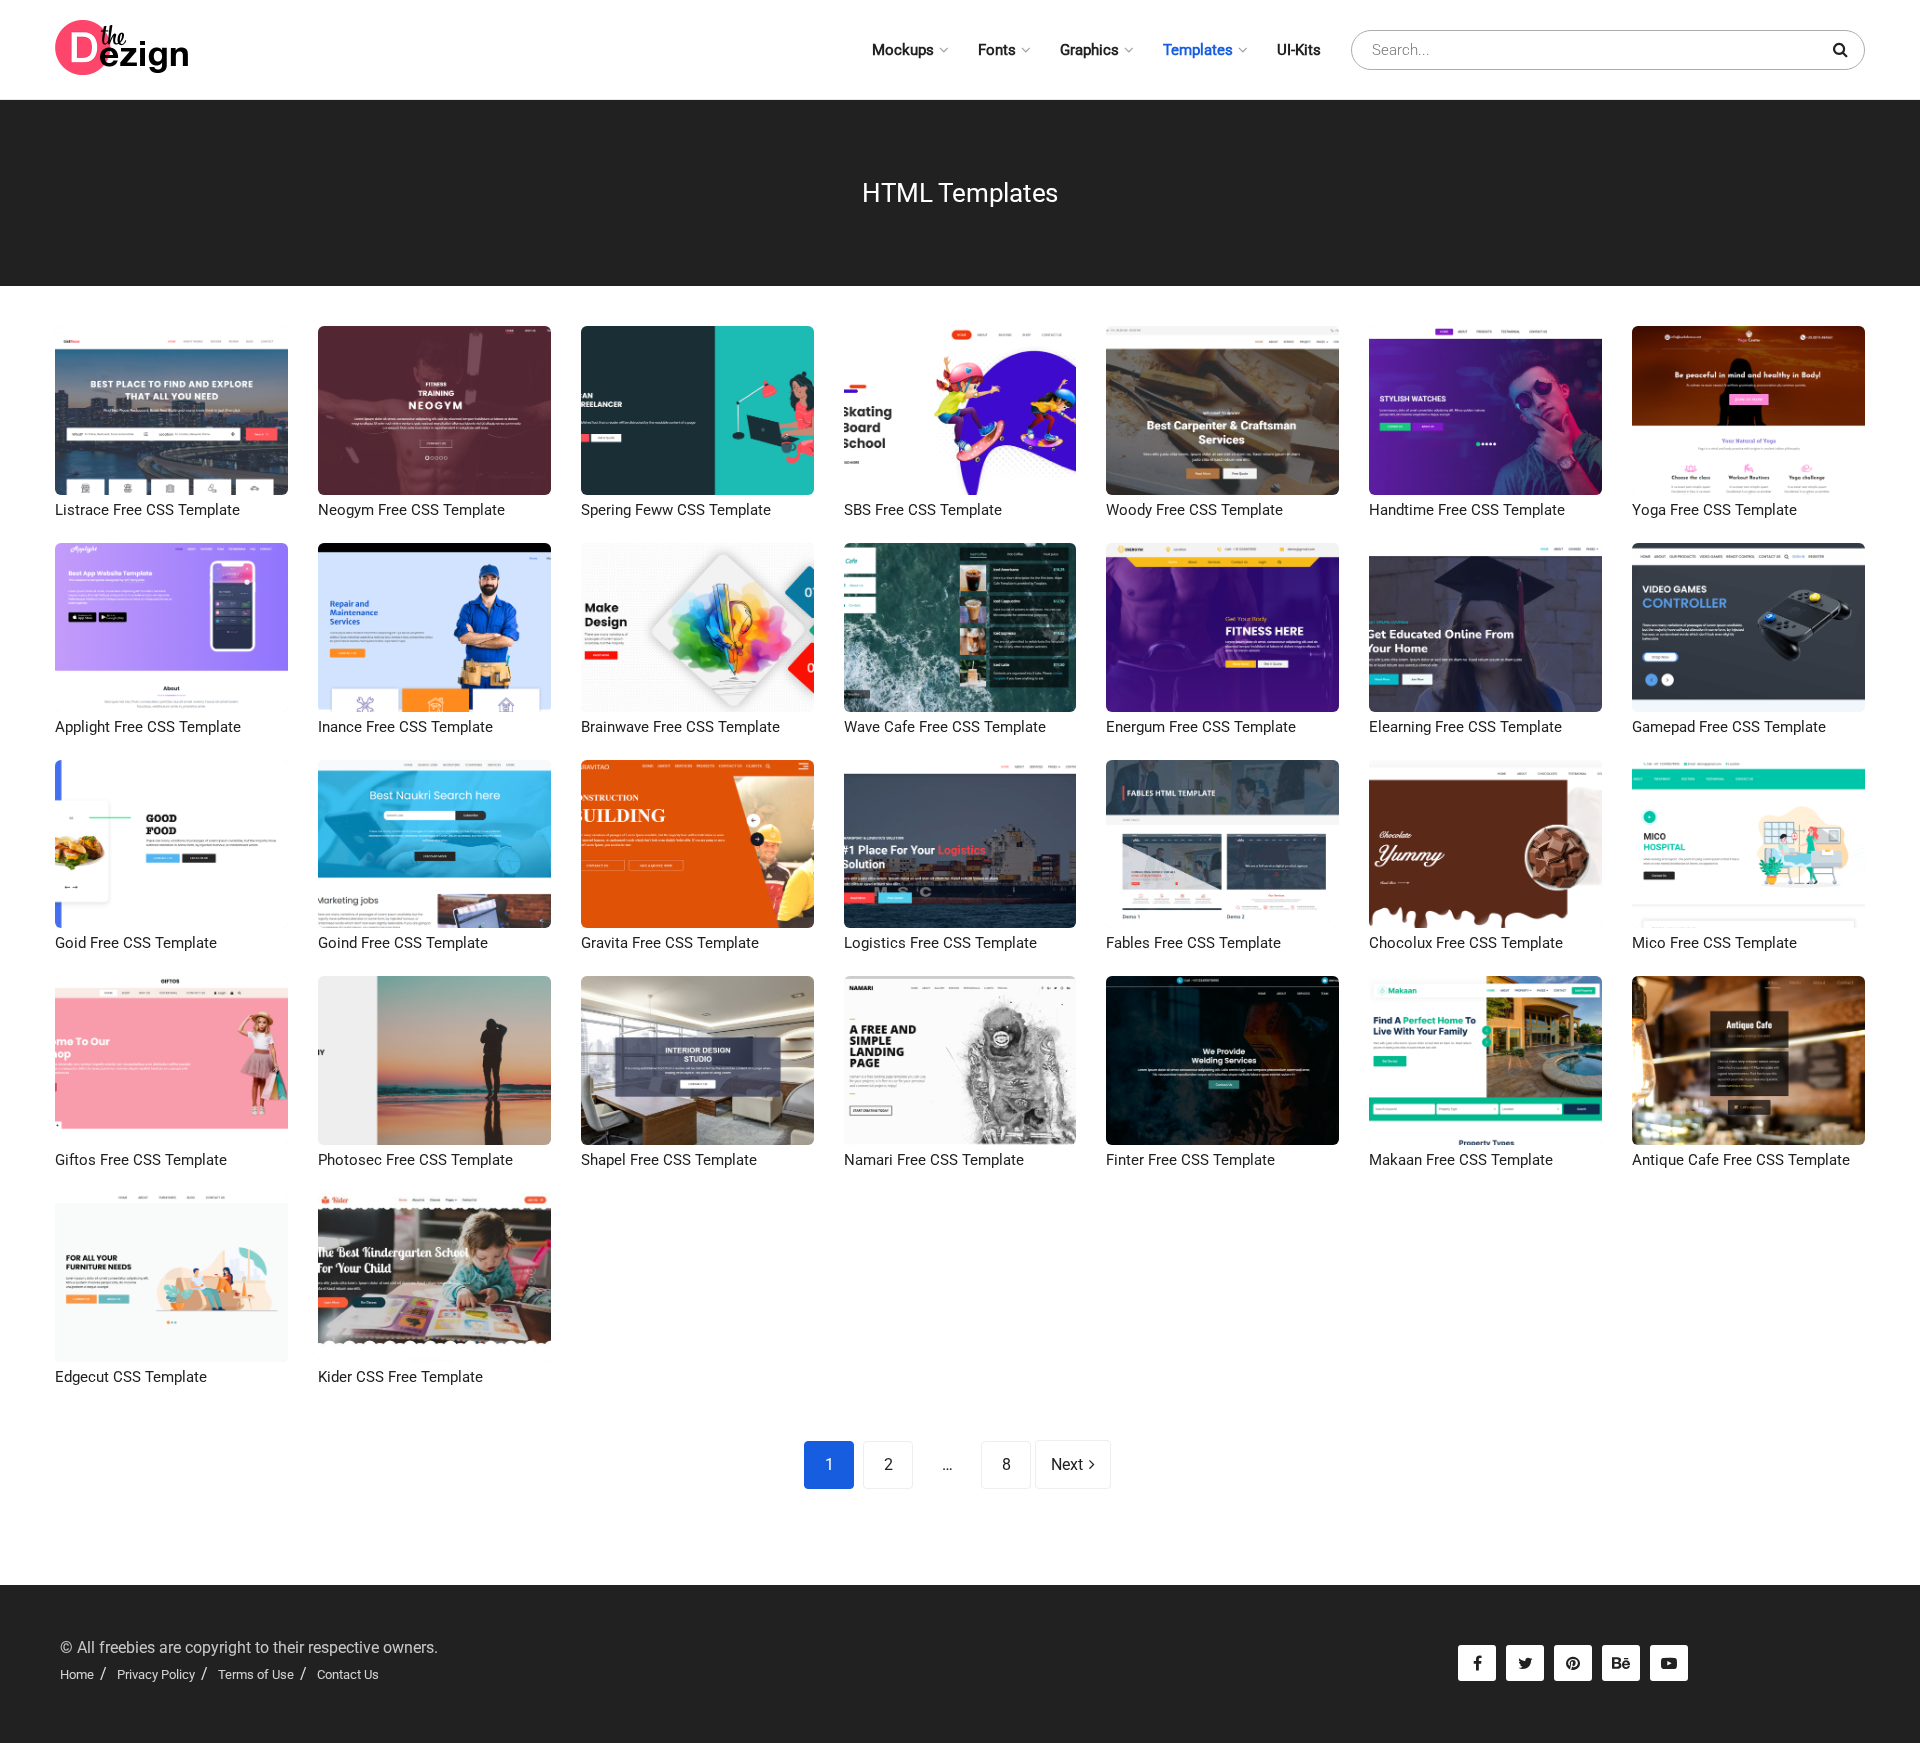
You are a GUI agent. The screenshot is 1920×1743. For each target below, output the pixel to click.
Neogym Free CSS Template (411, 510)
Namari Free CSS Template (934, 1160)
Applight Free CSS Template (148, 727)
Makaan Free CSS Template (1461, 1160)
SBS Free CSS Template (923, 510)
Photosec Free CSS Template (415, 1160)
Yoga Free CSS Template (1714, 510)
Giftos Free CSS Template (141, 1160)
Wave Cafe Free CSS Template (945, 727)
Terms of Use (256, 1674)
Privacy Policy (156, 1674)
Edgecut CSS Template (131, 1377)
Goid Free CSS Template (136, 943)
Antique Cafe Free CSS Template (1741, 1160)
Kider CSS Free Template (400, 1377)
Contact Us (348, 1674)
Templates (1198, 50)
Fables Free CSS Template (1193, 943)
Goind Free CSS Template (403, 943)
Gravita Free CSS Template (670, 943)
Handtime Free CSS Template (1467, 510)
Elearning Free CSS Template (1465, 727)
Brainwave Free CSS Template (680, 727)
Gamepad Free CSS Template (1729, 727)
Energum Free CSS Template (1201, 727)
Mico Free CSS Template (1714, 943)
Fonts (997, 50)
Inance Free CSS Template (405, 727)
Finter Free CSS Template (1190, 1160)
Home (77, 1674)
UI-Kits (1299, 50)
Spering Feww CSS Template (676, 510)
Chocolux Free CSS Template (1466, 943)
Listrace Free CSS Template (147, 510)
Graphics (1089, 50)
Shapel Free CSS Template (669, 1160)
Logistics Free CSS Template (940, 943)
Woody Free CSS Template (1194, 510)
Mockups (903, 50)
